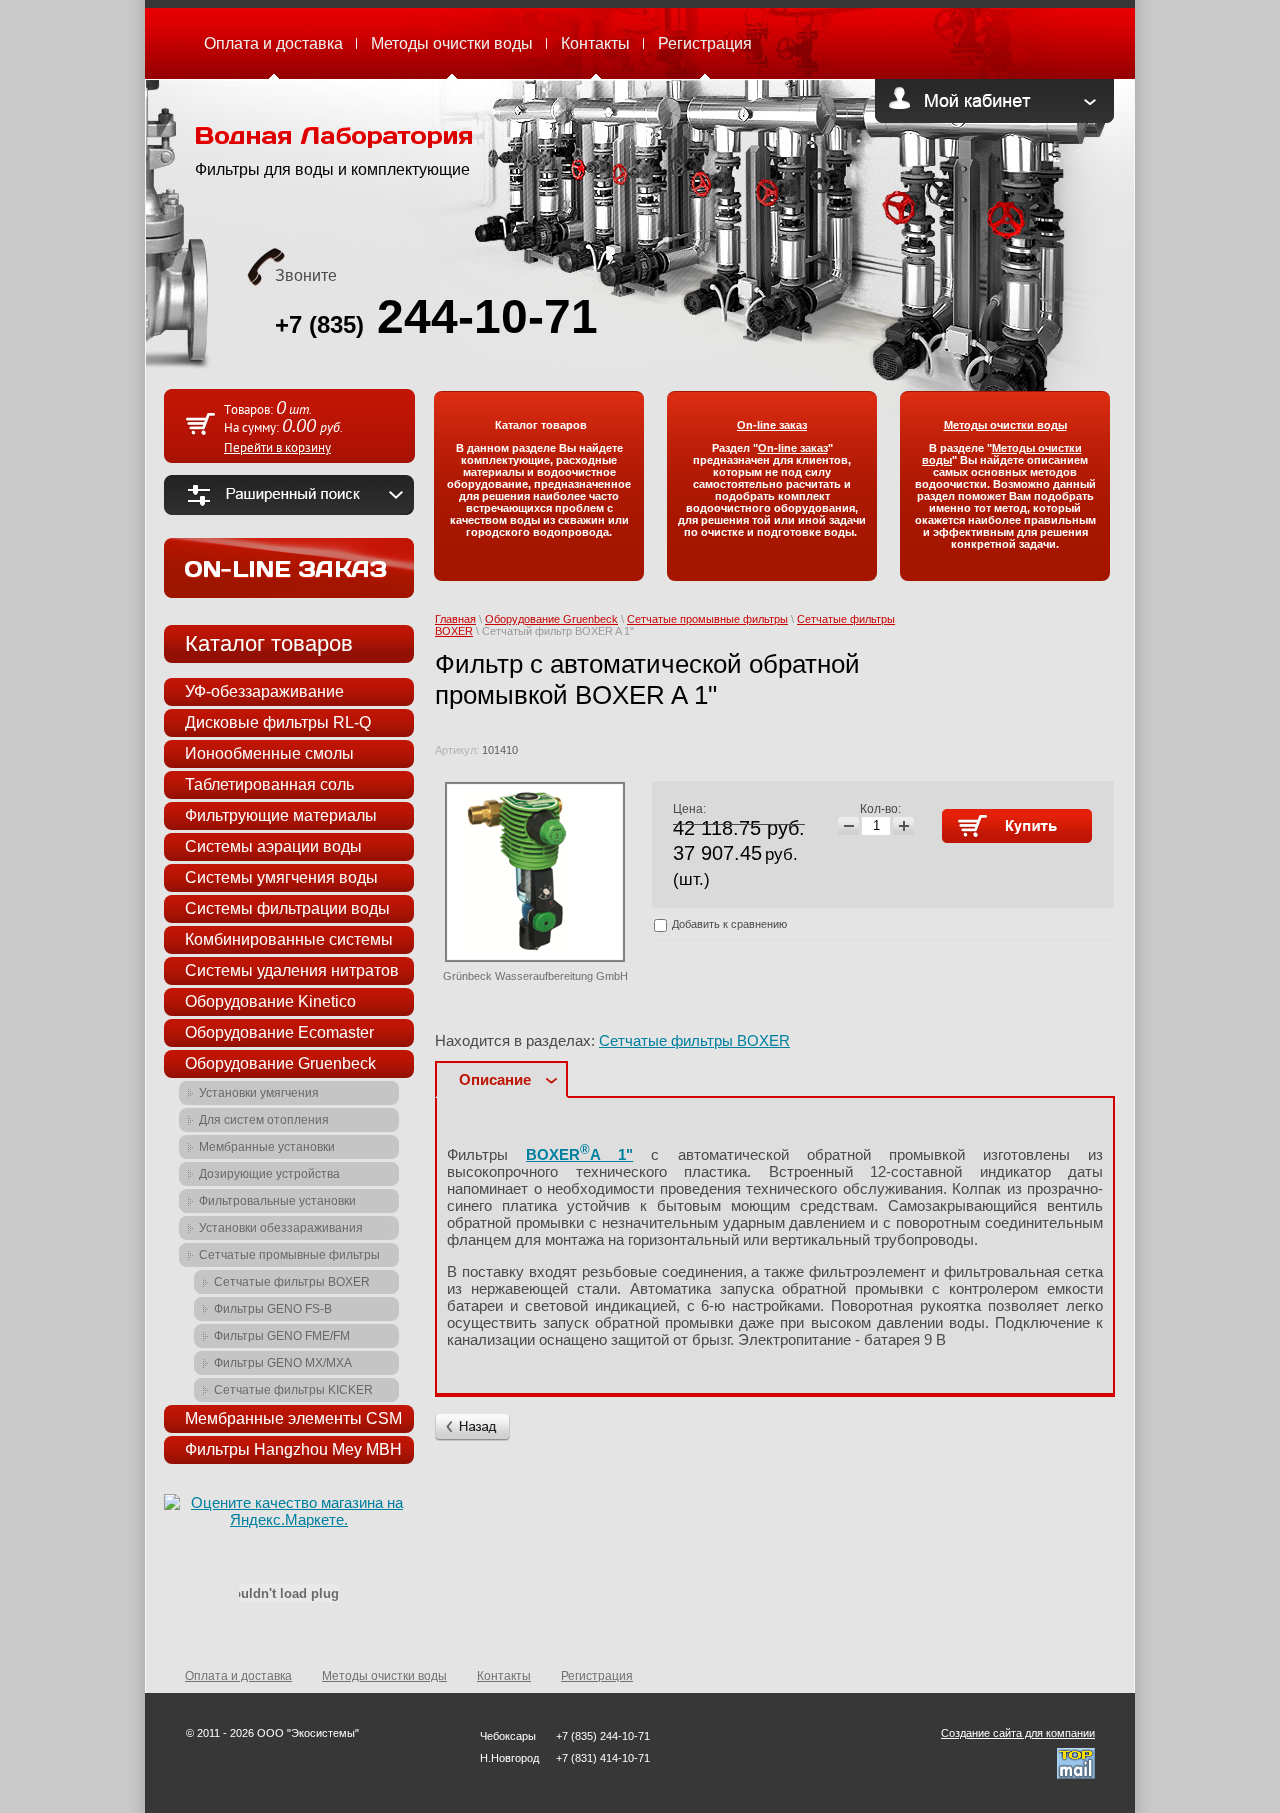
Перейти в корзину (277, 449)
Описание (495, 1079)
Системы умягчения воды (281, 877)
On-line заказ (793, 448)
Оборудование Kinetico (270, 1001)
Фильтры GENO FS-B (273, 1309)
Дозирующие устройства (269, 1174)
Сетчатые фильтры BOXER (694, 1040)
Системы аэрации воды (273, 846)
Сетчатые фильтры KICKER (293, 1390)
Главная (455, 619)
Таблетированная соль (269, 784)
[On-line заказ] (289, 592)
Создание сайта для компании (1018, 1733)
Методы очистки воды (452, 43)
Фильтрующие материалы (281, 815)
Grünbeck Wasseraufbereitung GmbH (535, 976)
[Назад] (472, 1427)
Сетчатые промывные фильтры (707, 619)
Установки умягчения (259, 1093)
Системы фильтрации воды (287, 908)
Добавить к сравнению (728, 924)
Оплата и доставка (273, 43)
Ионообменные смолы (269, 753)
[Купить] (1017, 826)
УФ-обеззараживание (264, 691)
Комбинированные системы (289, 939)
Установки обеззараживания (281, 1228)
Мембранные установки (267, 1147)
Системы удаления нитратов (292, 970)
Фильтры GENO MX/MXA (283, 1363)
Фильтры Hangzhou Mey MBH (293, 1449)
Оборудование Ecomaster (279, 1032)
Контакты (595, 43)
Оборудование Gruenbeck (551, 619)
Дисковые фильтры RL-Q (278, 722)
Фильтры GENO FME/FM (282, 1336)
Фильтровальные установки (277, 1201)
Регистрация (705, 43)
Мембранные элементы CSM (293, 1418)
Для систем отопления (264, 1120)
